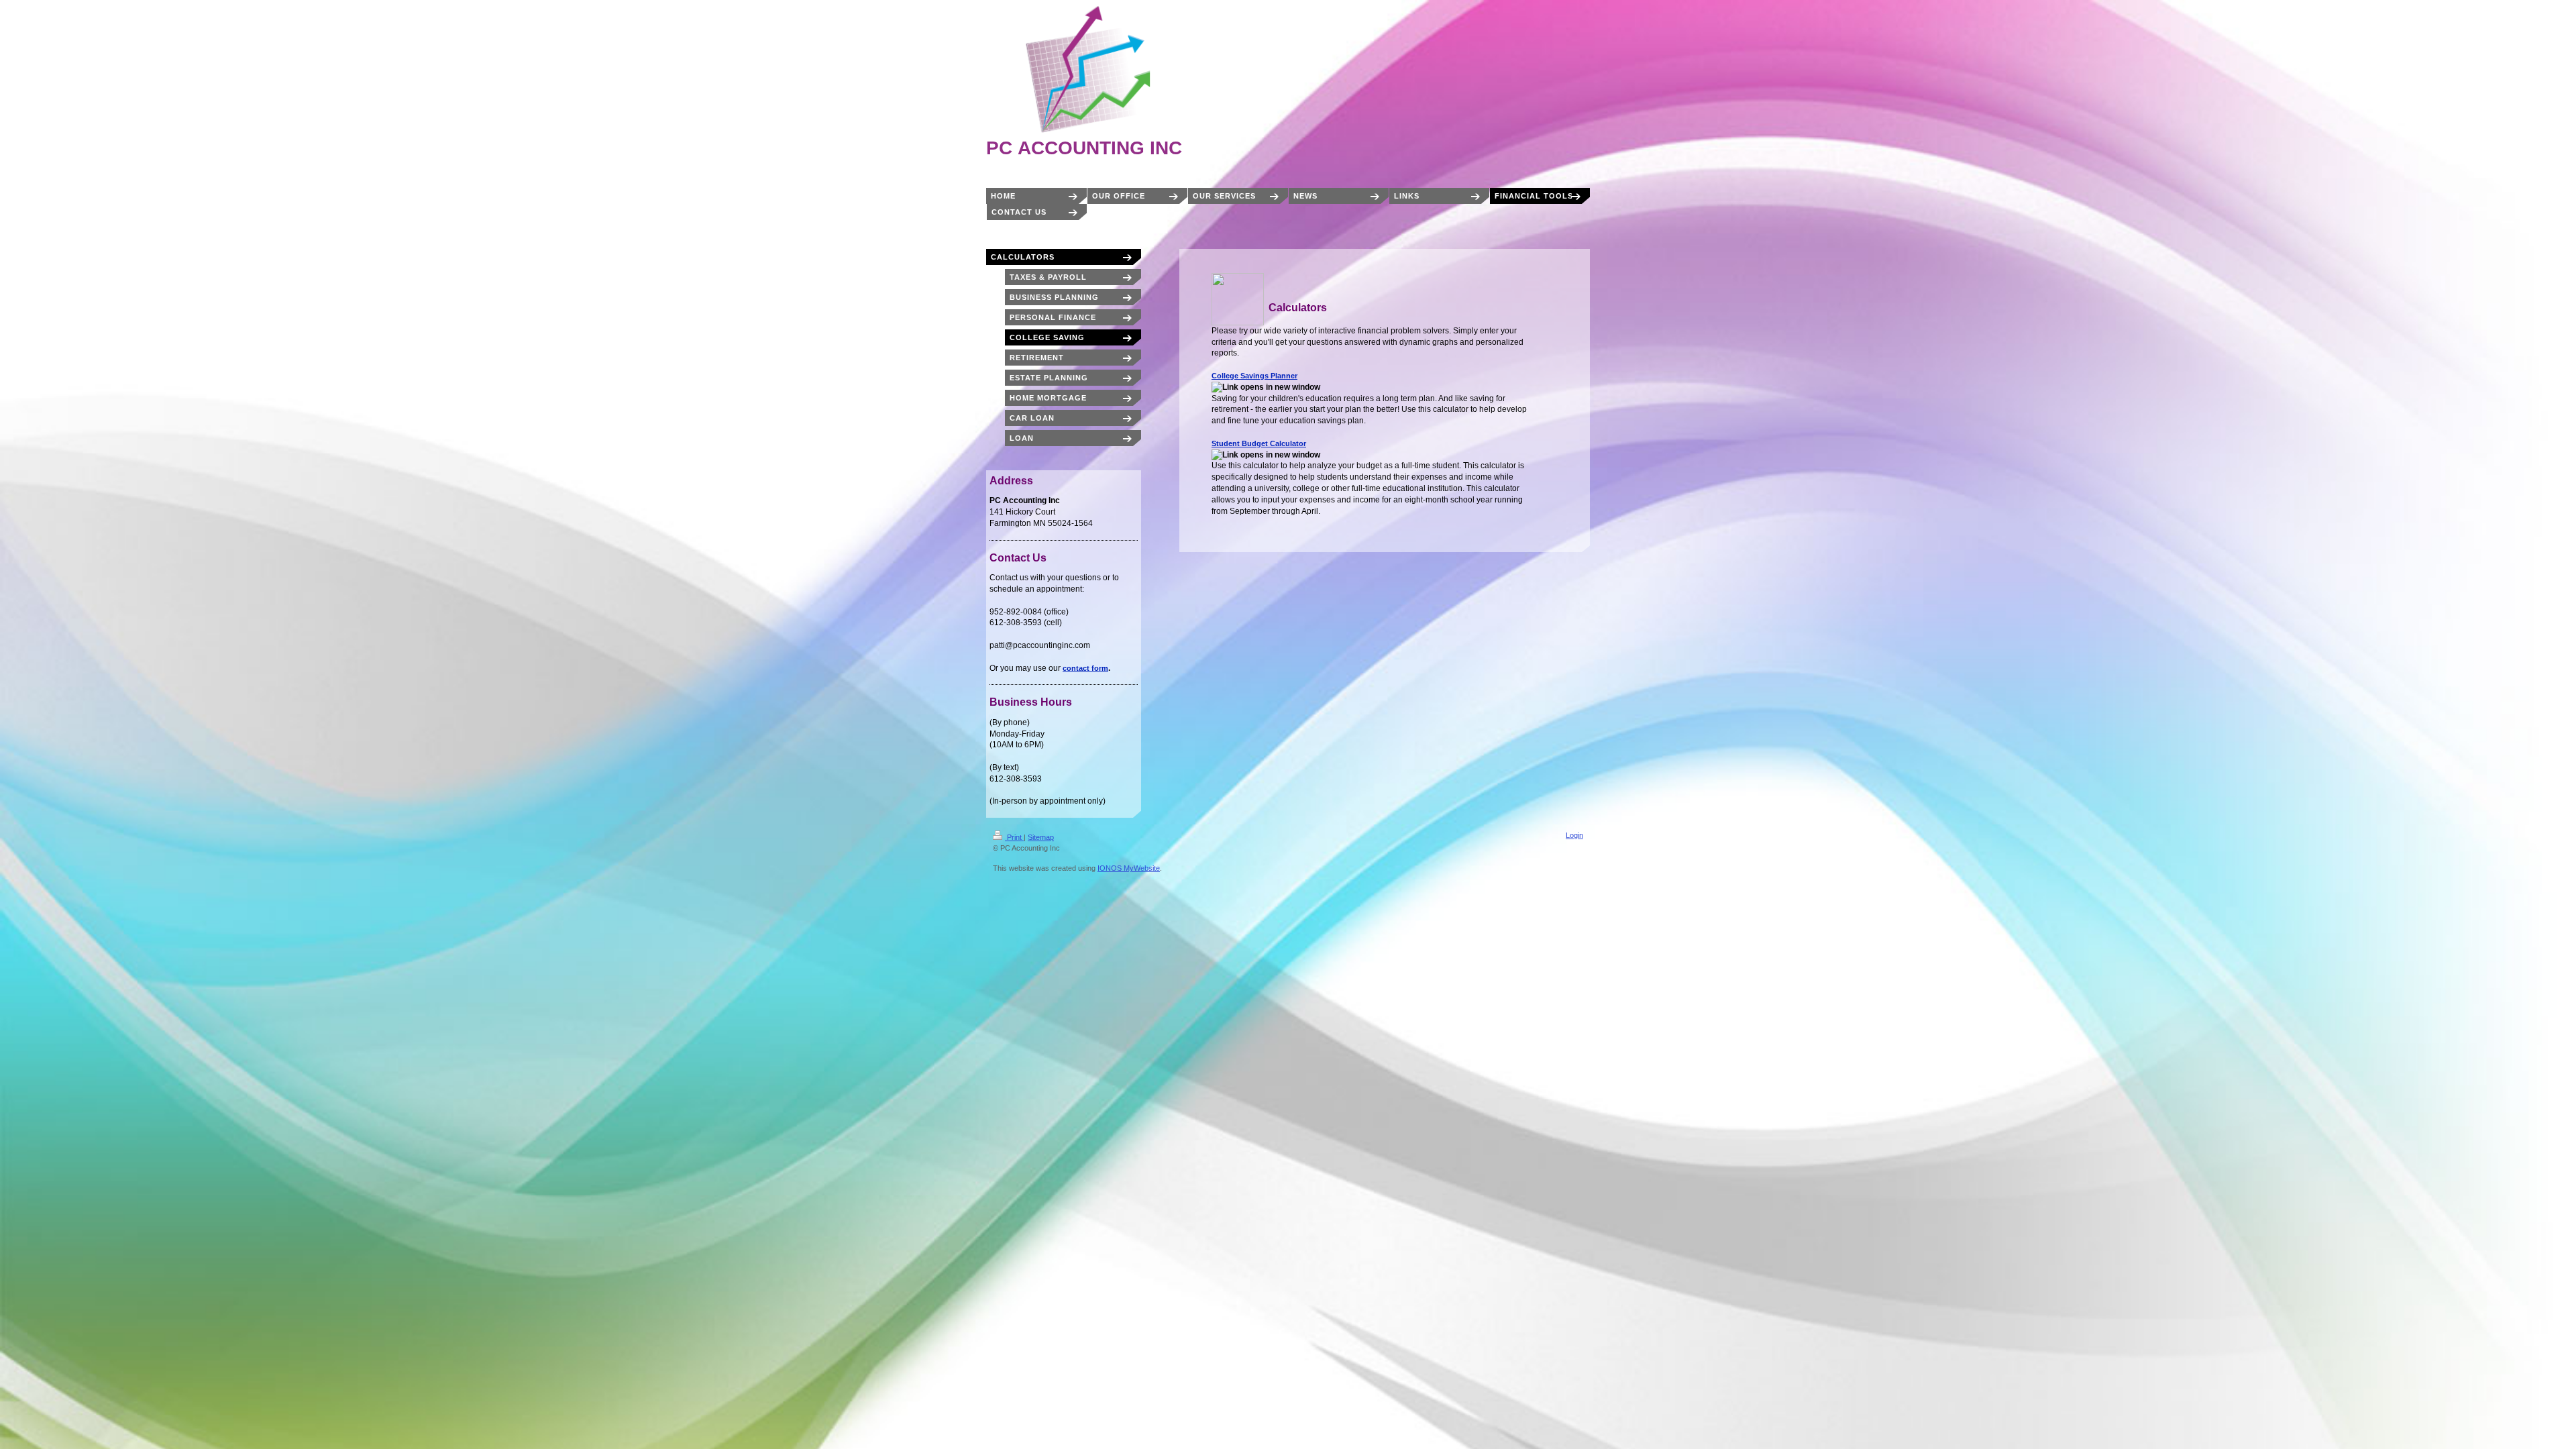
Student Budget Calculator (1259, 443)
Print (1014, 837)
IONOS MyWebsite (1129, 868)
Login (1574, 835)
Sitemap (1041, 837)
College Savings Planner (1254, 376)
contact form (1085, 668)
